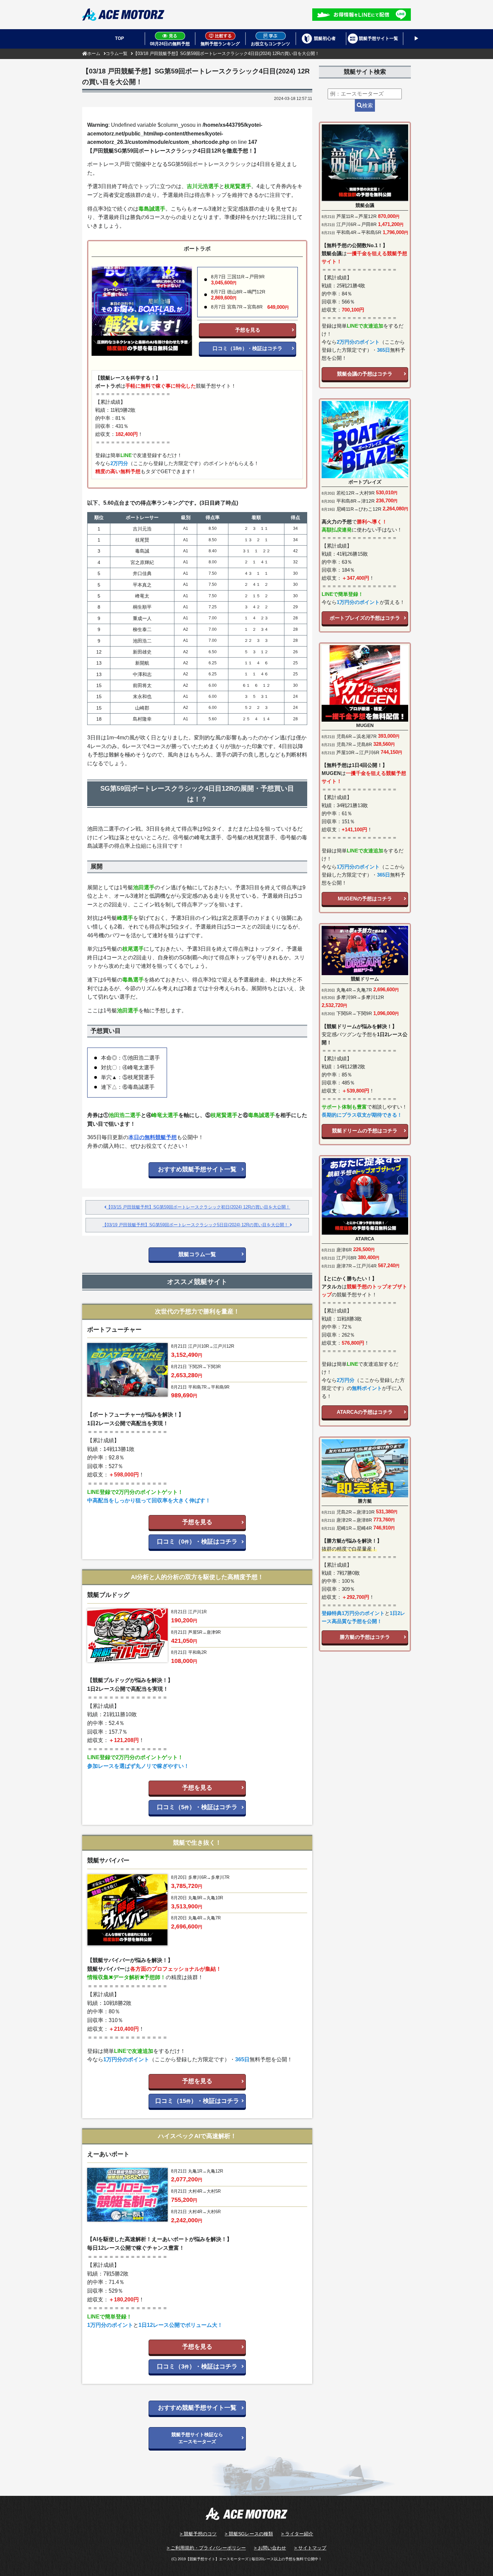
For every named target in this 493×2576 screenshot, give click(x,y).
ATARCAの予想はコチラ (365, 1412)
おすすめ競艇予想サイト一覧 (197, 1169)
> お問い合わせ (270, 2548)
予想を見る (248, 330)
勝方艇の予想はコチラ (365, 1637)
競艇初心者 (325, 38)
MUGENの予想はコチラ (365, 899)
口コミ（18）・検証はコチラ (248, 348)
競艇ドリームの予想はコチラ (365, 1131)
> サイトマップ (310, 2548)
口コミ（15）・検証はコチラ (197, 2101)
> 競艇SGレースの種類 (249, 2534)
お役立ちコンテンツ (270, 44)
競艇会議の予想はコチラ (365, 374)
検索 (368, 105)
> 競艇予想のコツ (198, 2534)
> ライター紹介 (297, 2534)
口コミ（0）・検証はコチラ (197, 1542)
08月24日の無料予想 (170, 44)
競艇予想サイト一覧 (378, 38)
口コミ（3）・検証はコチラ (197, 2366)
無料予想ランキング (220, 44)
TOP (120, 38)
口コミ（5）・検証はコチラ (197, 1807)
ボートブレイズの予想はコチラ (365, 618)
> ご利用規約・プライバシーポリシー (206, 2548)
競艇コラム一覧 (197, 1254)
